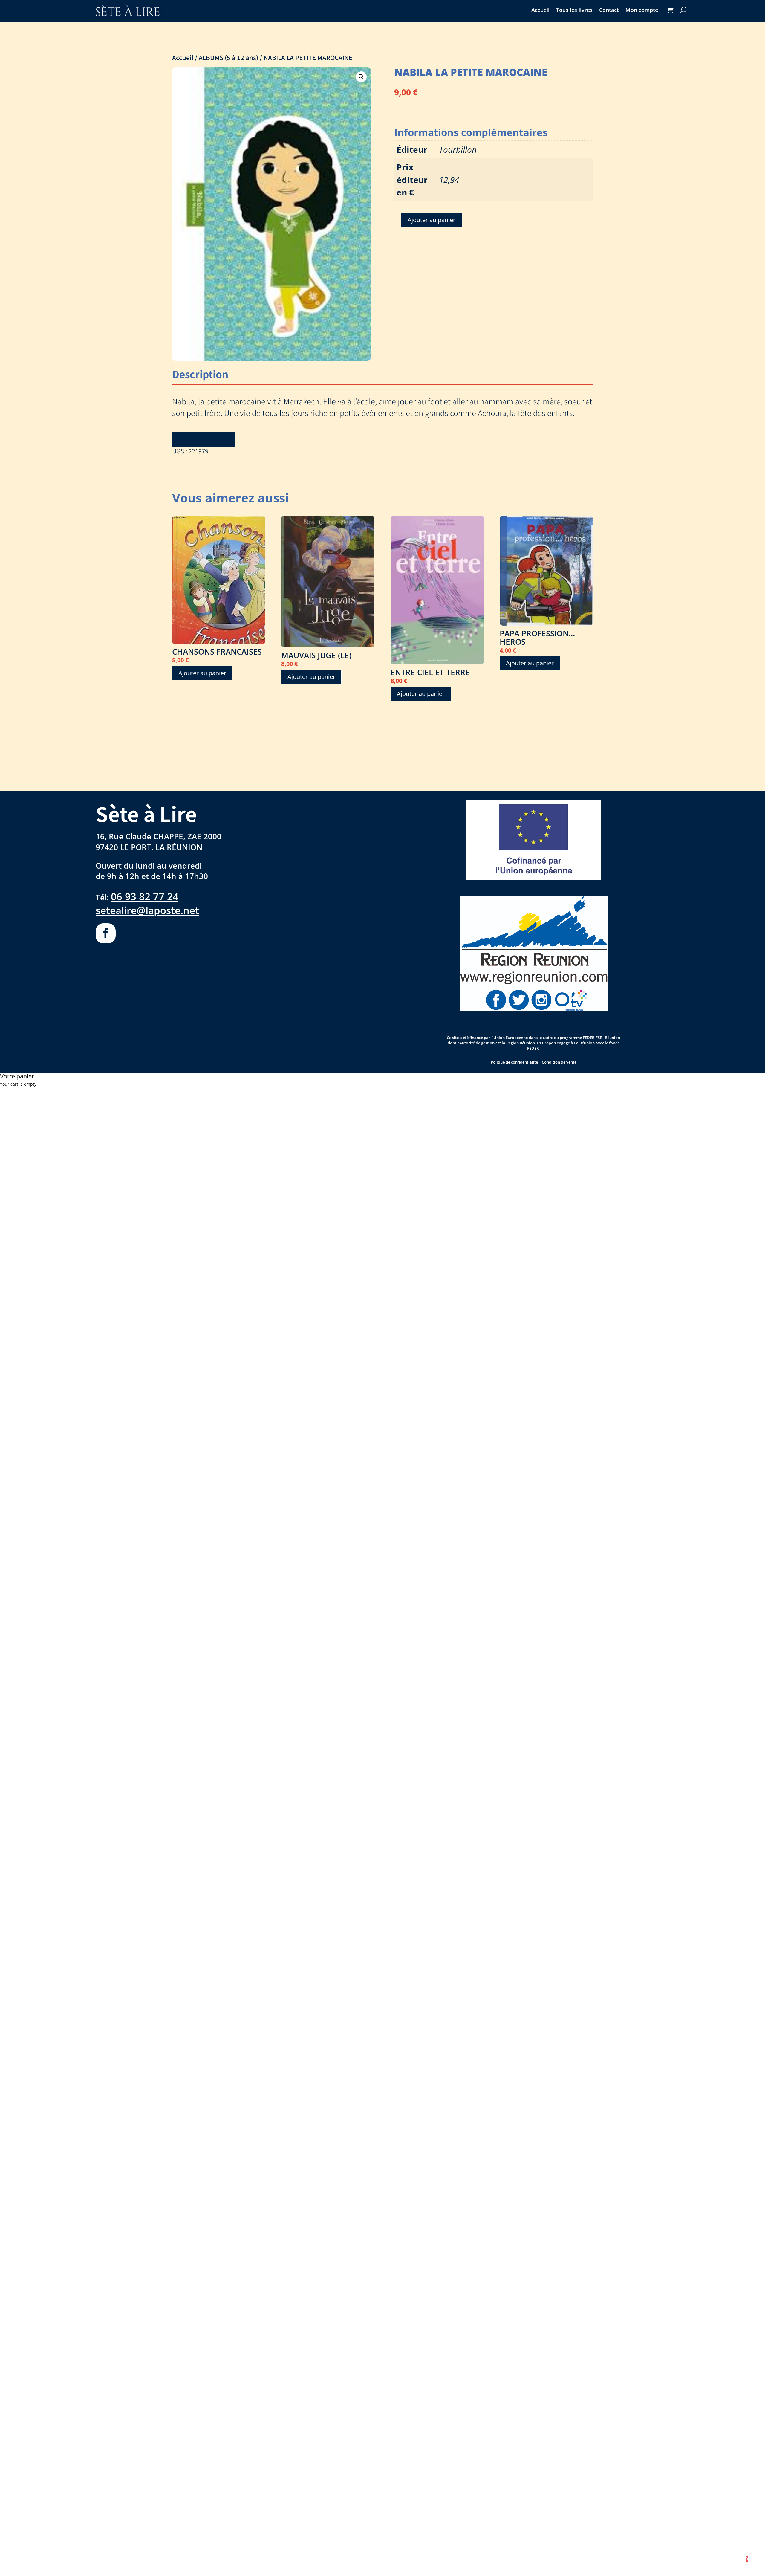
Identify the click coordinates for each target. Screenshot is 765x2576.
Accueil (540, 11)
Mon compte (642, 11)
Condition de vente (559, 1062)
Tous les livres (574, 11)
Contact (609, 11)
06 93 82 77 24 (145, 896)
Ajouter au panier (432, 220)
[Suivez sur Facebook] (106, 933)
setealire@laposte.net (147, 910)
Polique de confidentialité (514, 1062)
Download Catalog (204, 439)
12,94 (449, 180)
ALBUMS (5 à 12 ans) (228, 57)
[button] (361, 77)
